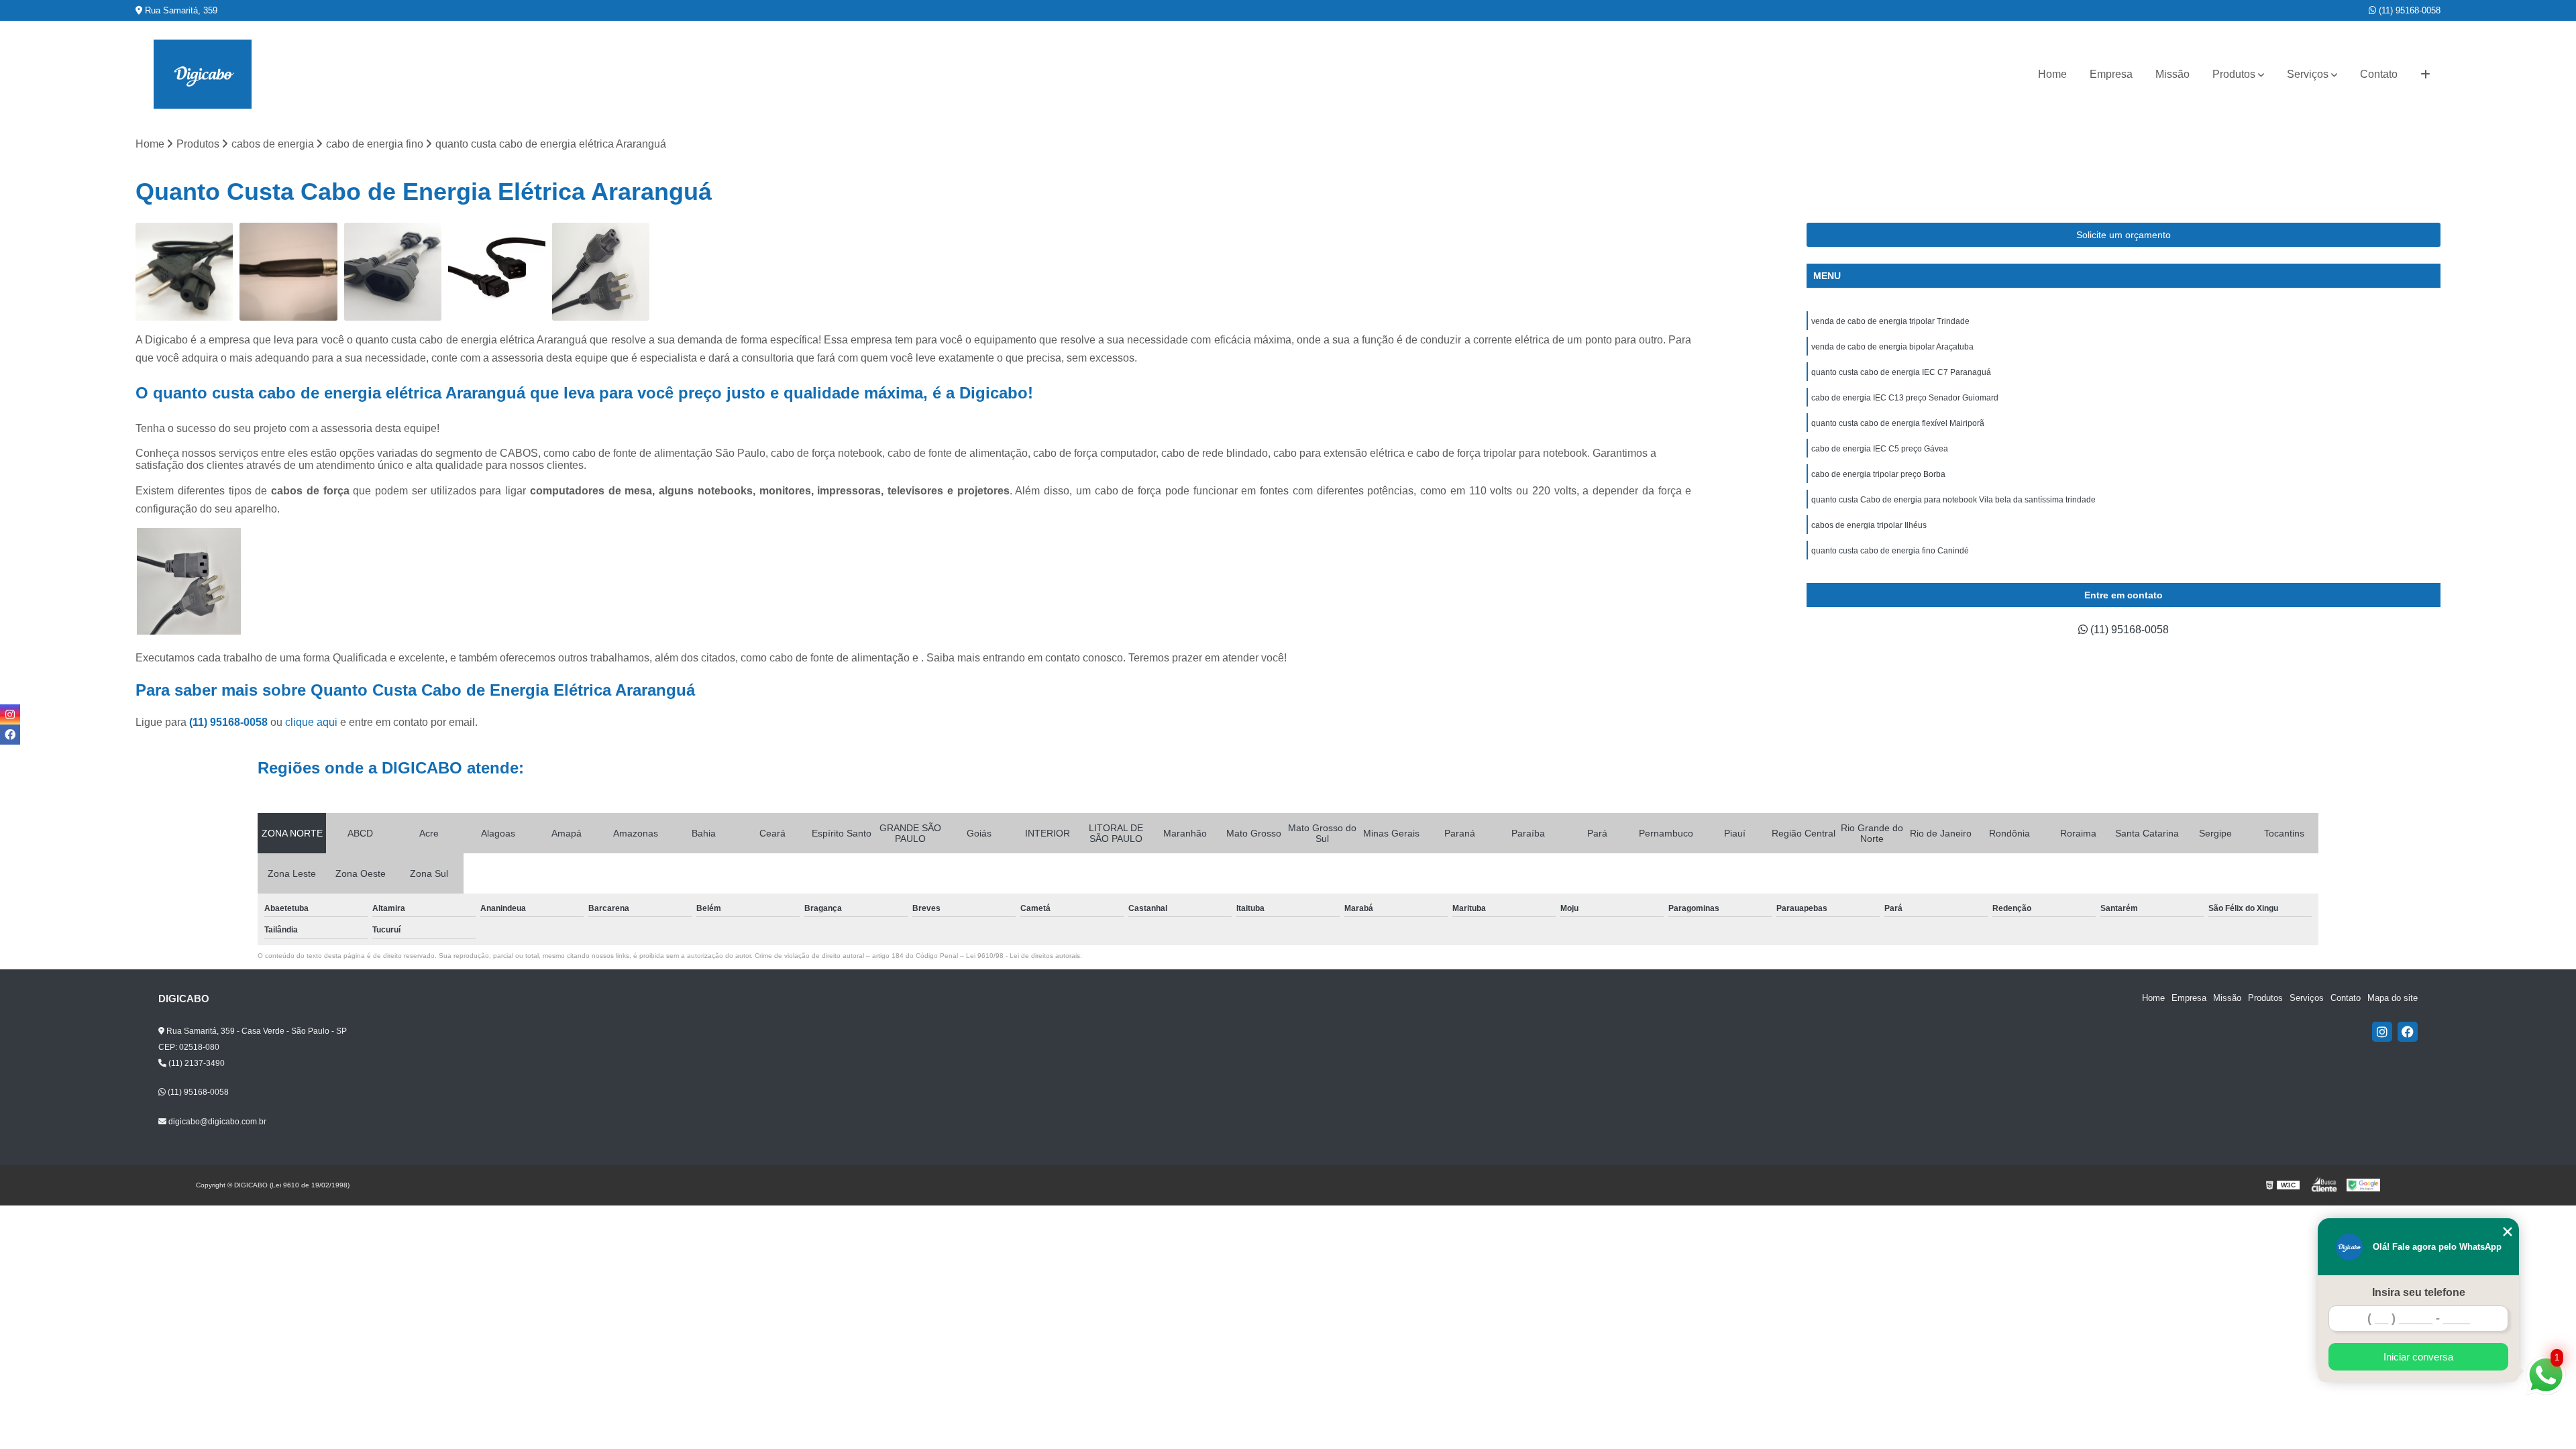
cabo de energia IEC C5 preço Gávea (1880, 449)
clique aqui (311, 722)
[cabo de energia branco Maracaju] (601, 271)
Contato (2379, 74)
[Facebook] (2408, 1032)
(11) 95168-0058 (2408, 10)
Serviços (2308, 74)
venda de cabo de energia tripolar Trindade (1890, 321)
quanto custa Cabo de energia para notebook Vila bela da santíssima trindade (1953, 500)
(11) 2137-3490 (196, 1063)
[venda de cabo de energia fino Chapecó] (497, 271)
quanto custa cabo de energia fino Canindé (1890, 551)
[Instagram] (2382, 1032)
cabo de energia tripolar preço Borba (1878, 474)
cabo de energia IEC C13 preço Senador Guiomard (1905, 398)
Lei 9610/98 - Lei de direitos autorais (1023, 956)
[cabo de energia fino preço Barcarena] (288, 271)
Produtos (2234, 74)
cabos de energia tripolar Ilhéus (1869, 525)
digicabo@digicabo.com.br (216, 1122)
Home (2052, 74)
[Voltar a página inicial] (203, 74)
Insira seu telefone (2419, 1292)
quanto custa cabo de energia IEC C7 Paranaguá (1901, 372)
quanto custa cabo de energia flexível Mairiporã (1898, 423)
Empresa (2111, 74)
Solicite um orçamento (2124, 235)
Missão (2172, 74)
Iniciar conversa (2418, 1357)
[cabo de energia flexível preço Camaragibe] (393, 271)
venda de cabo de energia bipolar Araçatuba (1892, 347)
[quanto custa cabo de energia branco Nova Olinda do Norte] (184, 271)
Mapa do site (2393, 998)
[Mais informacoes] (2425, 74)
